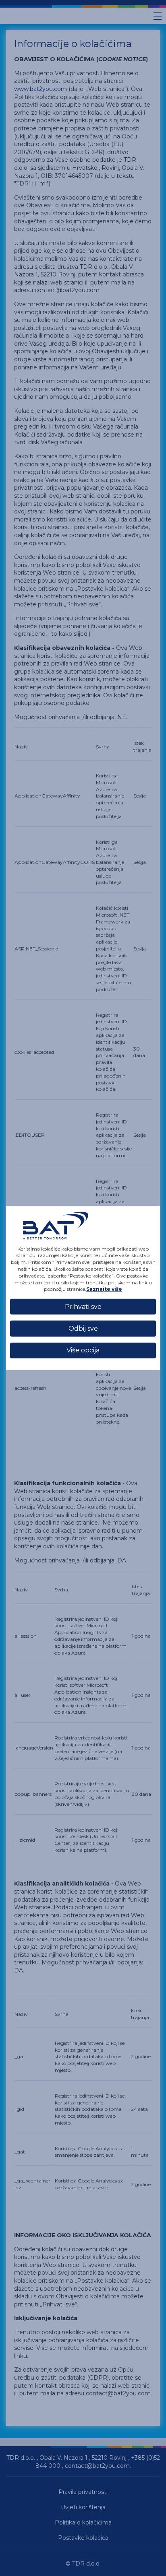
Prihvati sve (83, 1306)
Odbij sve (83, 1328)
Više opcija (83, 1350)
